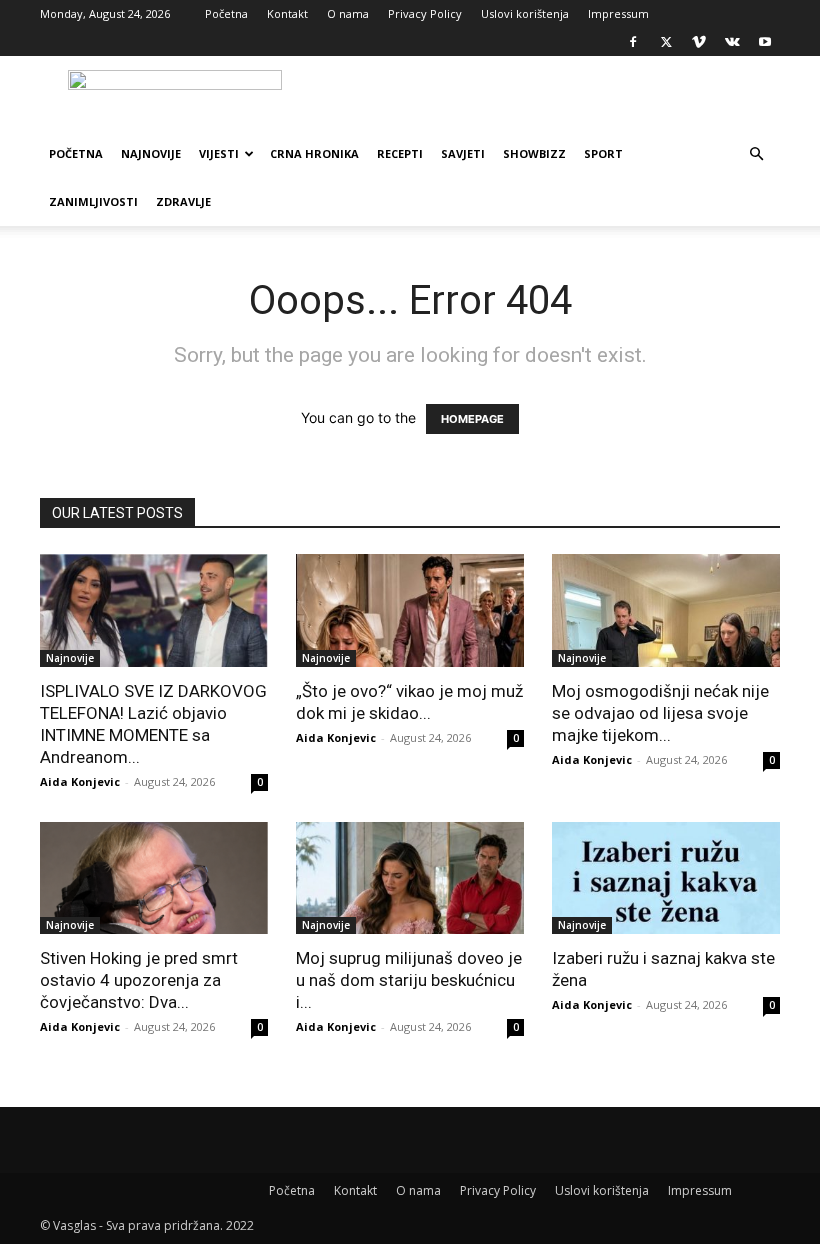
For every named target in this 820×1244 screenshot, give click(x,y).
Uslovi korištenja (525, 13)
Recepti (400, 153)
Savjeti (463, 153)
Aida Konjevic (80, 781)
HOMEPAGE (472, 419)
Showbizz (534, 153)
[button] (756, 154)
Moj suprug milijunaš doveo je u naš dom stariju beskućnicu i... (409, 980)
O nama (348, 13)
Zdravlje (183, 201)
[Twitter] (666, 42)
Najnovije (151, 153)
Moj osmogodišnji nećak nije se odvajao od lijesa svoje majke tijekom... (660, 713)
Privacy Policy (425, 13)
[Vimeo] (699, 42)
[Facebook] (633, 42)
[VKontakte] (732, 42)
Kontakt (287, 13)
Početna (226, 13)
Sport (603, 153)
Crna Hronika (314, 153)
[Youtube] (765, 42)
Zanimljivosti (93, 201)
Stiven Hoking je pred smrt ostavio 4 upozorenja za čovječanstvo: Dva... (139, 980)
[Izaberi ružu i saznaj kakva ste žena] (666, 878)
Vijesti (219, 153)
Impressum (618, 13)
